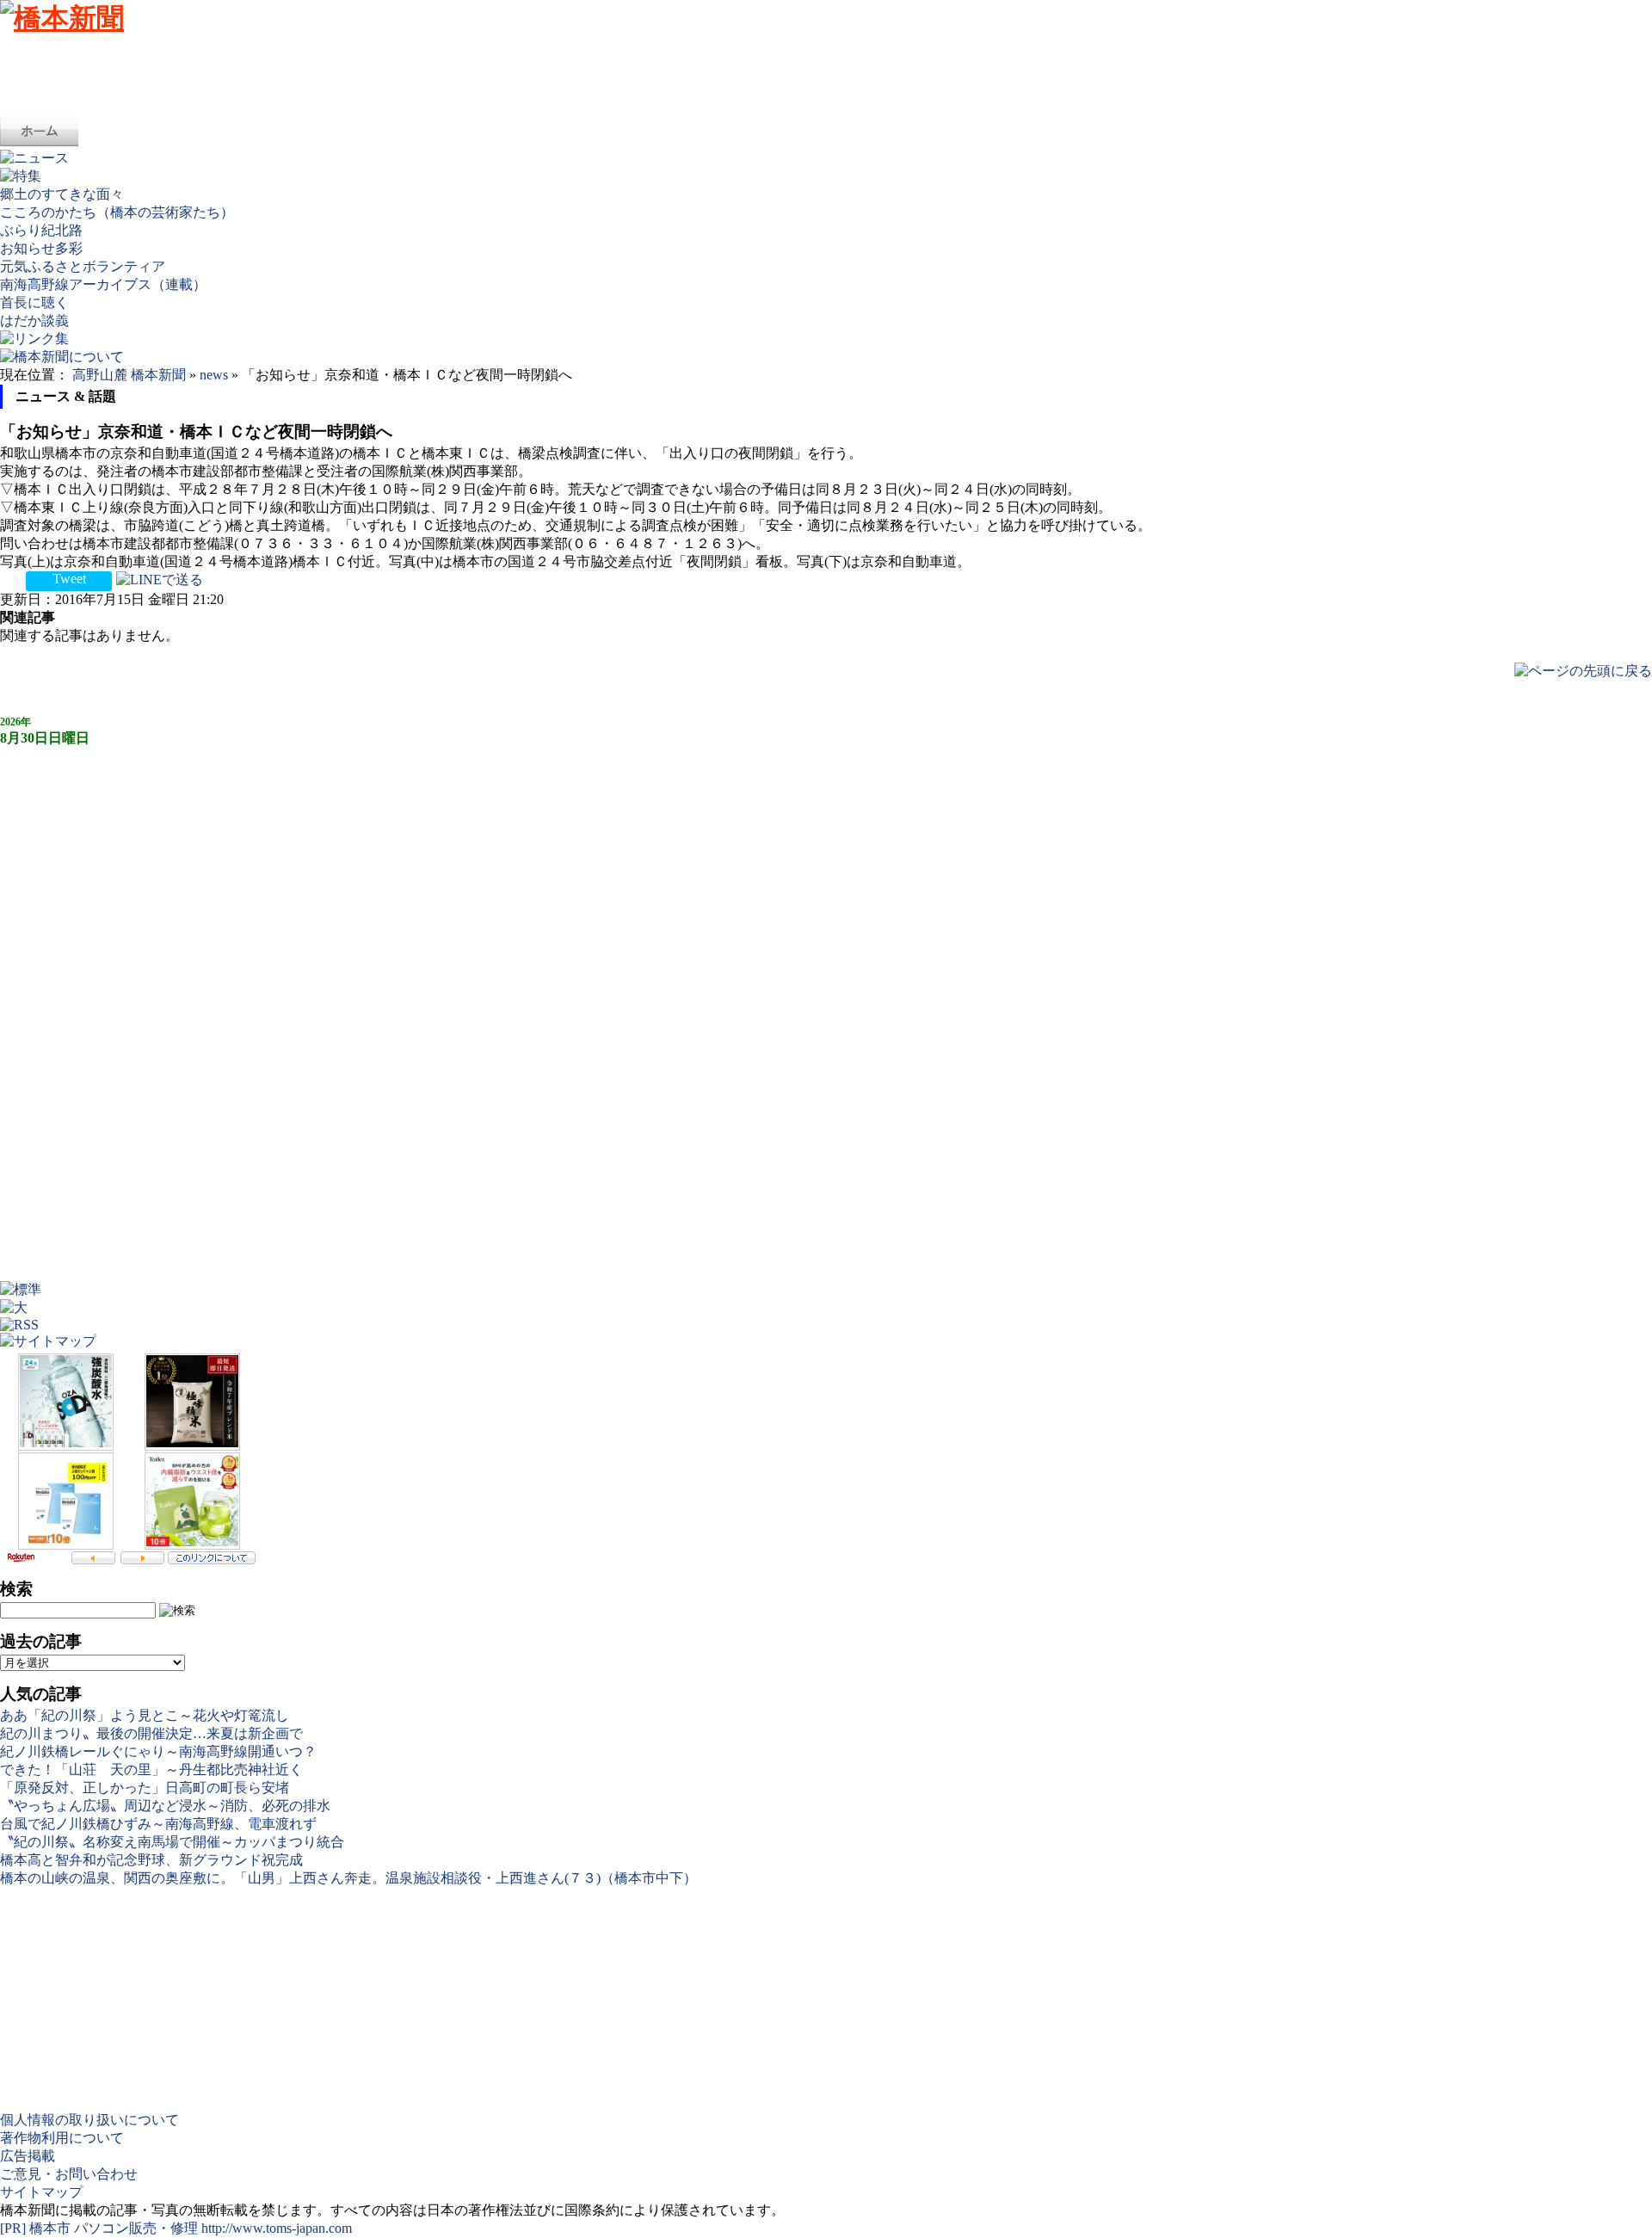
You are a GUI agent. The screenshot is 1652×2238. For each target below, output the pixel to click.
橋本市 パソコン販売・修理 (115, 2228)
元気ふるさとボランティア (83, 266)
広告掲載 (28, 2156)
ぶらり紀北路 (41, 230)
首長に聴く (34, 302)
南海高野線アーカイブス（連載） (103, 284)
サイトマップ (41, 2192)
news (214, 375)
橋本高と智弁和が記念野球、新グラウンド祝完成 (151, 1860)
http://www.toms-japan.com (277, 2228)
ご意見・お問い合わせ (69, 2174)
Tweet (69, 579)
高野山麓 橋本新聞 (129, 375)
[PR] (13, 2228)
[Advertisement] (313, 77)
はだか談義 (34, 321)
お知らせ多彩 (41, 248)
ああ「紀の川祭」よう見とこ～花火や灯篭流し (145, 1715)
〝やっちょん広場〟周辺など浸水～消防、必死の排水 (165, 1806)
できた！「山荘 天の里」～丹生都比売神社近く (151, 1769)
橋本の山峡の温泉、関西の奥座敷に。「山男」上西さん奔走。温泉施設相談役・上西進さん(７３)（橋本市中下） (348, 1878)
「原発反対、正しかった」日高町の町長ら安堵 (145, 1788)
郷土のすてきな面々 (62, 194)
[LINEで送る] (160, 579)
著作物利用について (62, 2138)
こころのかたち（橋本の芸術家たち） (117, 212)
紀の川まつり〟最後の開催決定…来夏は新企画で (151, 1733)
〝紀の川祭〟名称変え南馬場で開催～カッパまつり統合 (172, 1842)
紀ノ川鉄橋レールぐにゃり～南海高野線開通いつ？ (158, 1751)
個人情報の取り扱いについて (89, 2120)
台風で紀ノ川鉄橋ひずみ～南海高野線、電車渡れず (158, 1824)
